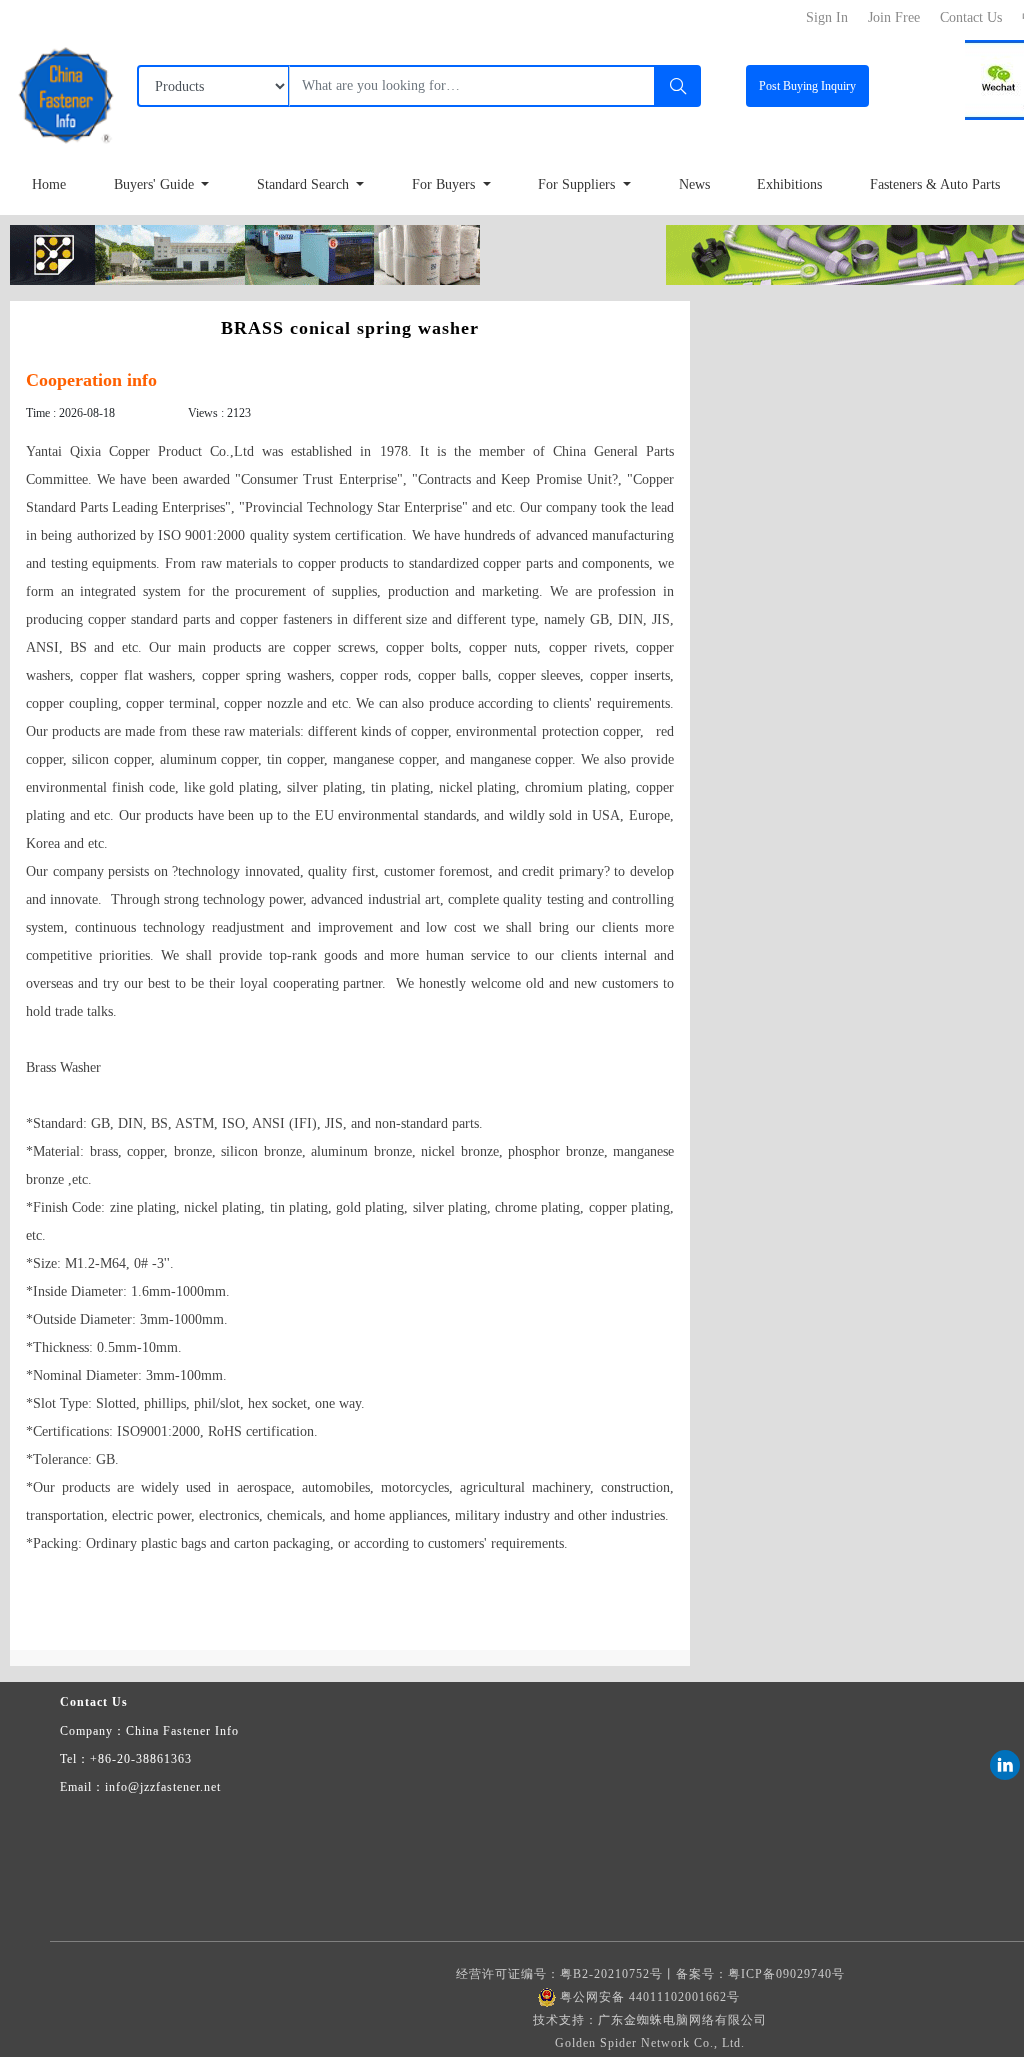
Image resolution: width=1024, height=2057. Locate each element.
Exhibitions (789, 184)
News (694, 184)
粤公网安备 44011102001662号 (650, 1997)
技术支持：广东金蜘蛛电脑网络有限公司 (650, 2020)
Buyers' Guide (156, 184)
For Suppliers (578, 184)
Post (807, 86)
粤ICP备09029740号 (786, 1974)
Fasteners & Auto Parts (935, 184)
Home (49, 184)
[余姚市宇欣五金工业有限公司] (245, 253)
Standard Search (305, 184)
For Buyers (445, 184)
